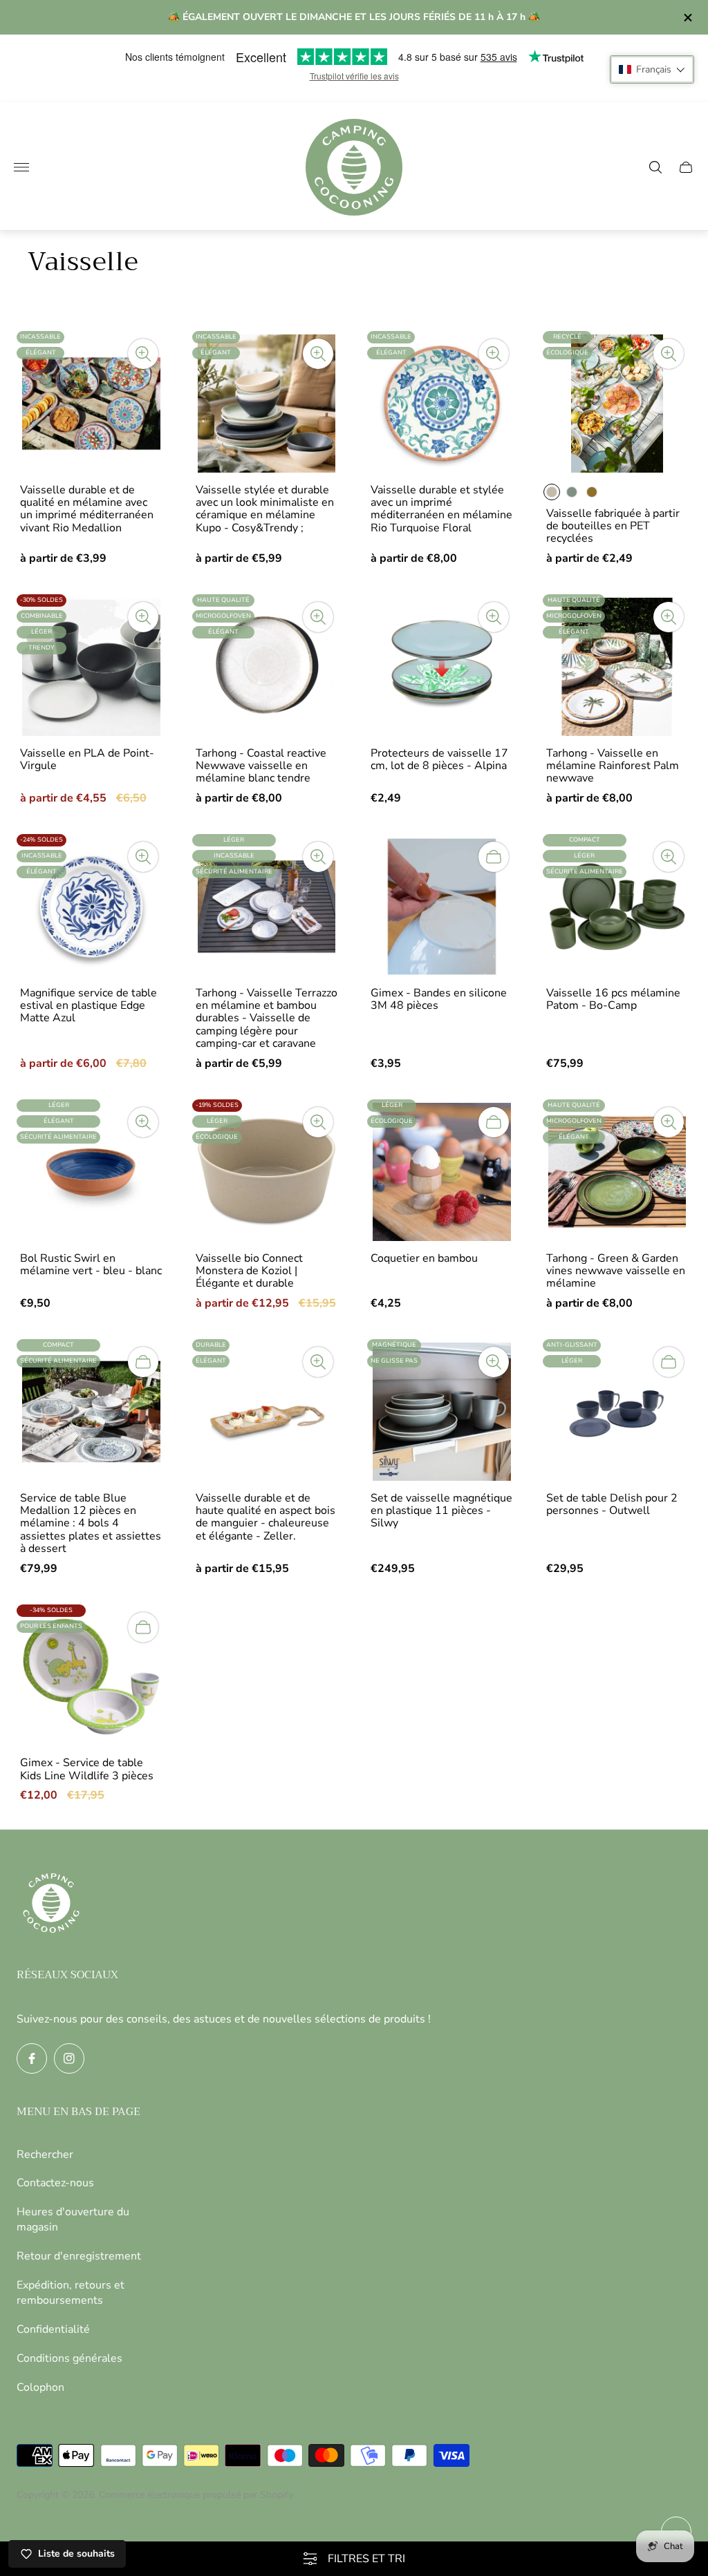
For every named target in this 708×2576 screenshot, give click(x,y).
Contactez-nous (55, 2183)
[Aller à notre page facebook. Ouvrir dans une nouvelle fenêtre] (32, 2058)
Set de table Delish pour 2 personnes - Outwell (612, 1505)
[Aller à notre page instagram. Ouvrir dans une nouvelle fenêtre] (69, 2058)
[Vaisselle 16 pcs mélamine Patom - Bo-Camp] (617, 907)
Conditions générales (69, 2358)
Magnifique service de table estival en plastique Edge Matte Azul (88, 1006)
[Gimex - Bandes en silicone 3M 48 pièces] (442, 907)
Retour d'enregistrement (79, 2256)
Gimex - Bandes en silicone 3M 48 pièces (439, 1000)
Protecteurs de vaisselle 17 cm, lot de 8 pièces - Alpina (439, 760)
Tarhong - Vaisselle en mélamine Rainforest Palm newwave (613, 766)
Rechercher (45, 2154)
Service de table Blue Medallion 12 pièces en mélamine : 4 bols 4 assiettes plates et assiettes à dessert (91, 1524)
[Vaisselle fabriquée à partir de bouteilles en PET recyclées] (617, 404)
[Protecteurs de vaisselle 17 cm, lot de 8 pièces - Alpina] (442, 667)
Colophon (40, 2387)
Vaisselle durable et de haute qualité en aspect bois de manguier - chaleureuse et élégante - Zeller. (265, 1517)
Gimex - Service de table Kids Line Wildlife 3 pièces (87, 1769)
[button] (652, 69)
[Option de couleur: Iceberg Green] (572, 492)
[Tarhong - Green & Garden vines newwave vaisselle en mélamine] (617, 1172)
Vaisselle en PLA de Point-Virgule (87, 760)
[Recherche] (655, 167)
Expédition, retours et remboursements (71, 2293)
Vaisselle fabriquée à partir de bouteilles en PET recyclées (613, 526)
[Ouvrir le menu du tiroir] (21, 167)
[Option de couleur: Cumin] (592, 492)
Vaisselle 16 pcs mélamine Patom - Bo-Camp (613, 1000)
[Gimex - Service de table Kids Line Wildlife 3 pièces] (91, 1677)
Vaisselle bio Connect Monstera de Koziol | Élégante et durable (249, 1271)
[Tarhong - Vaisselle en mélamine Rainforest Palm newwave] (617, 667)
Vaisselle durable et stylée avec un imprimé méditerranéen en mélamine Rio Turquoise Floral (441, 509)
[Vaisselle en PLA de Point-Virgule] (91, 667)
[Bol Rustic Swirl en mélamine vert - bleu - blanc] (91, 1172)
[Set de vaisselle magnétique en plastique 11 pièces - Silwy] (442, 1412)
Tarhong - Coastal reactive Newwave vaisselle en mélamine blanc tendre (261, 766)
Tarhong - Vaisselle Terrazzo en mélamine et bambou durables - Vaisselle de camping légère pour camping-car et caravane (267, 1019)
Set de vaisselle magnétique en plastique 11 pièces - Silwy (441, 1511)
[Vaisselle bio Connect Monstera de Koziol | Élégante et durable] (267, 1172)
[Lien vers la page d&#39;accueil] (51, 1904)
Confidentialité (53, 2329)
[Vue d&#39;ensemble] (143, 354)
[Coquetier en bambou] (442, 1172)
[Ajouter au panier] (494, 857)
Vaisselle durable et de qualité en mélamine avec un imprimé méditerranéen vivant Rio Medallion (87, 509)
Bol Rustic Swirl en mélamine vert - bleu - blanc (91, 1265)
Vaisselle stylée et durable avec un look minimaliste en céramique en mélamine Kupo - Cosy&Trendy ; (265, 509)
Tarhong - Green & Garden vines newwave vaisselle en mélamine (616, 1271)
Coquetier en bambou (424, 1258)
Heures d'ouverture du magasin (73, 2219)
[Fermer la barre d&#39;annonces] (687, 18)
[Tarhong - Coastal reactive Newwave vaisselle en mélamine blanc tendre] (267, 667)
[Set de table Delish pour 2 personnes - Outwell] (617, 1412)
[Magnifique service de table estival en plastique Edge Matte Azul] (91, 907)
